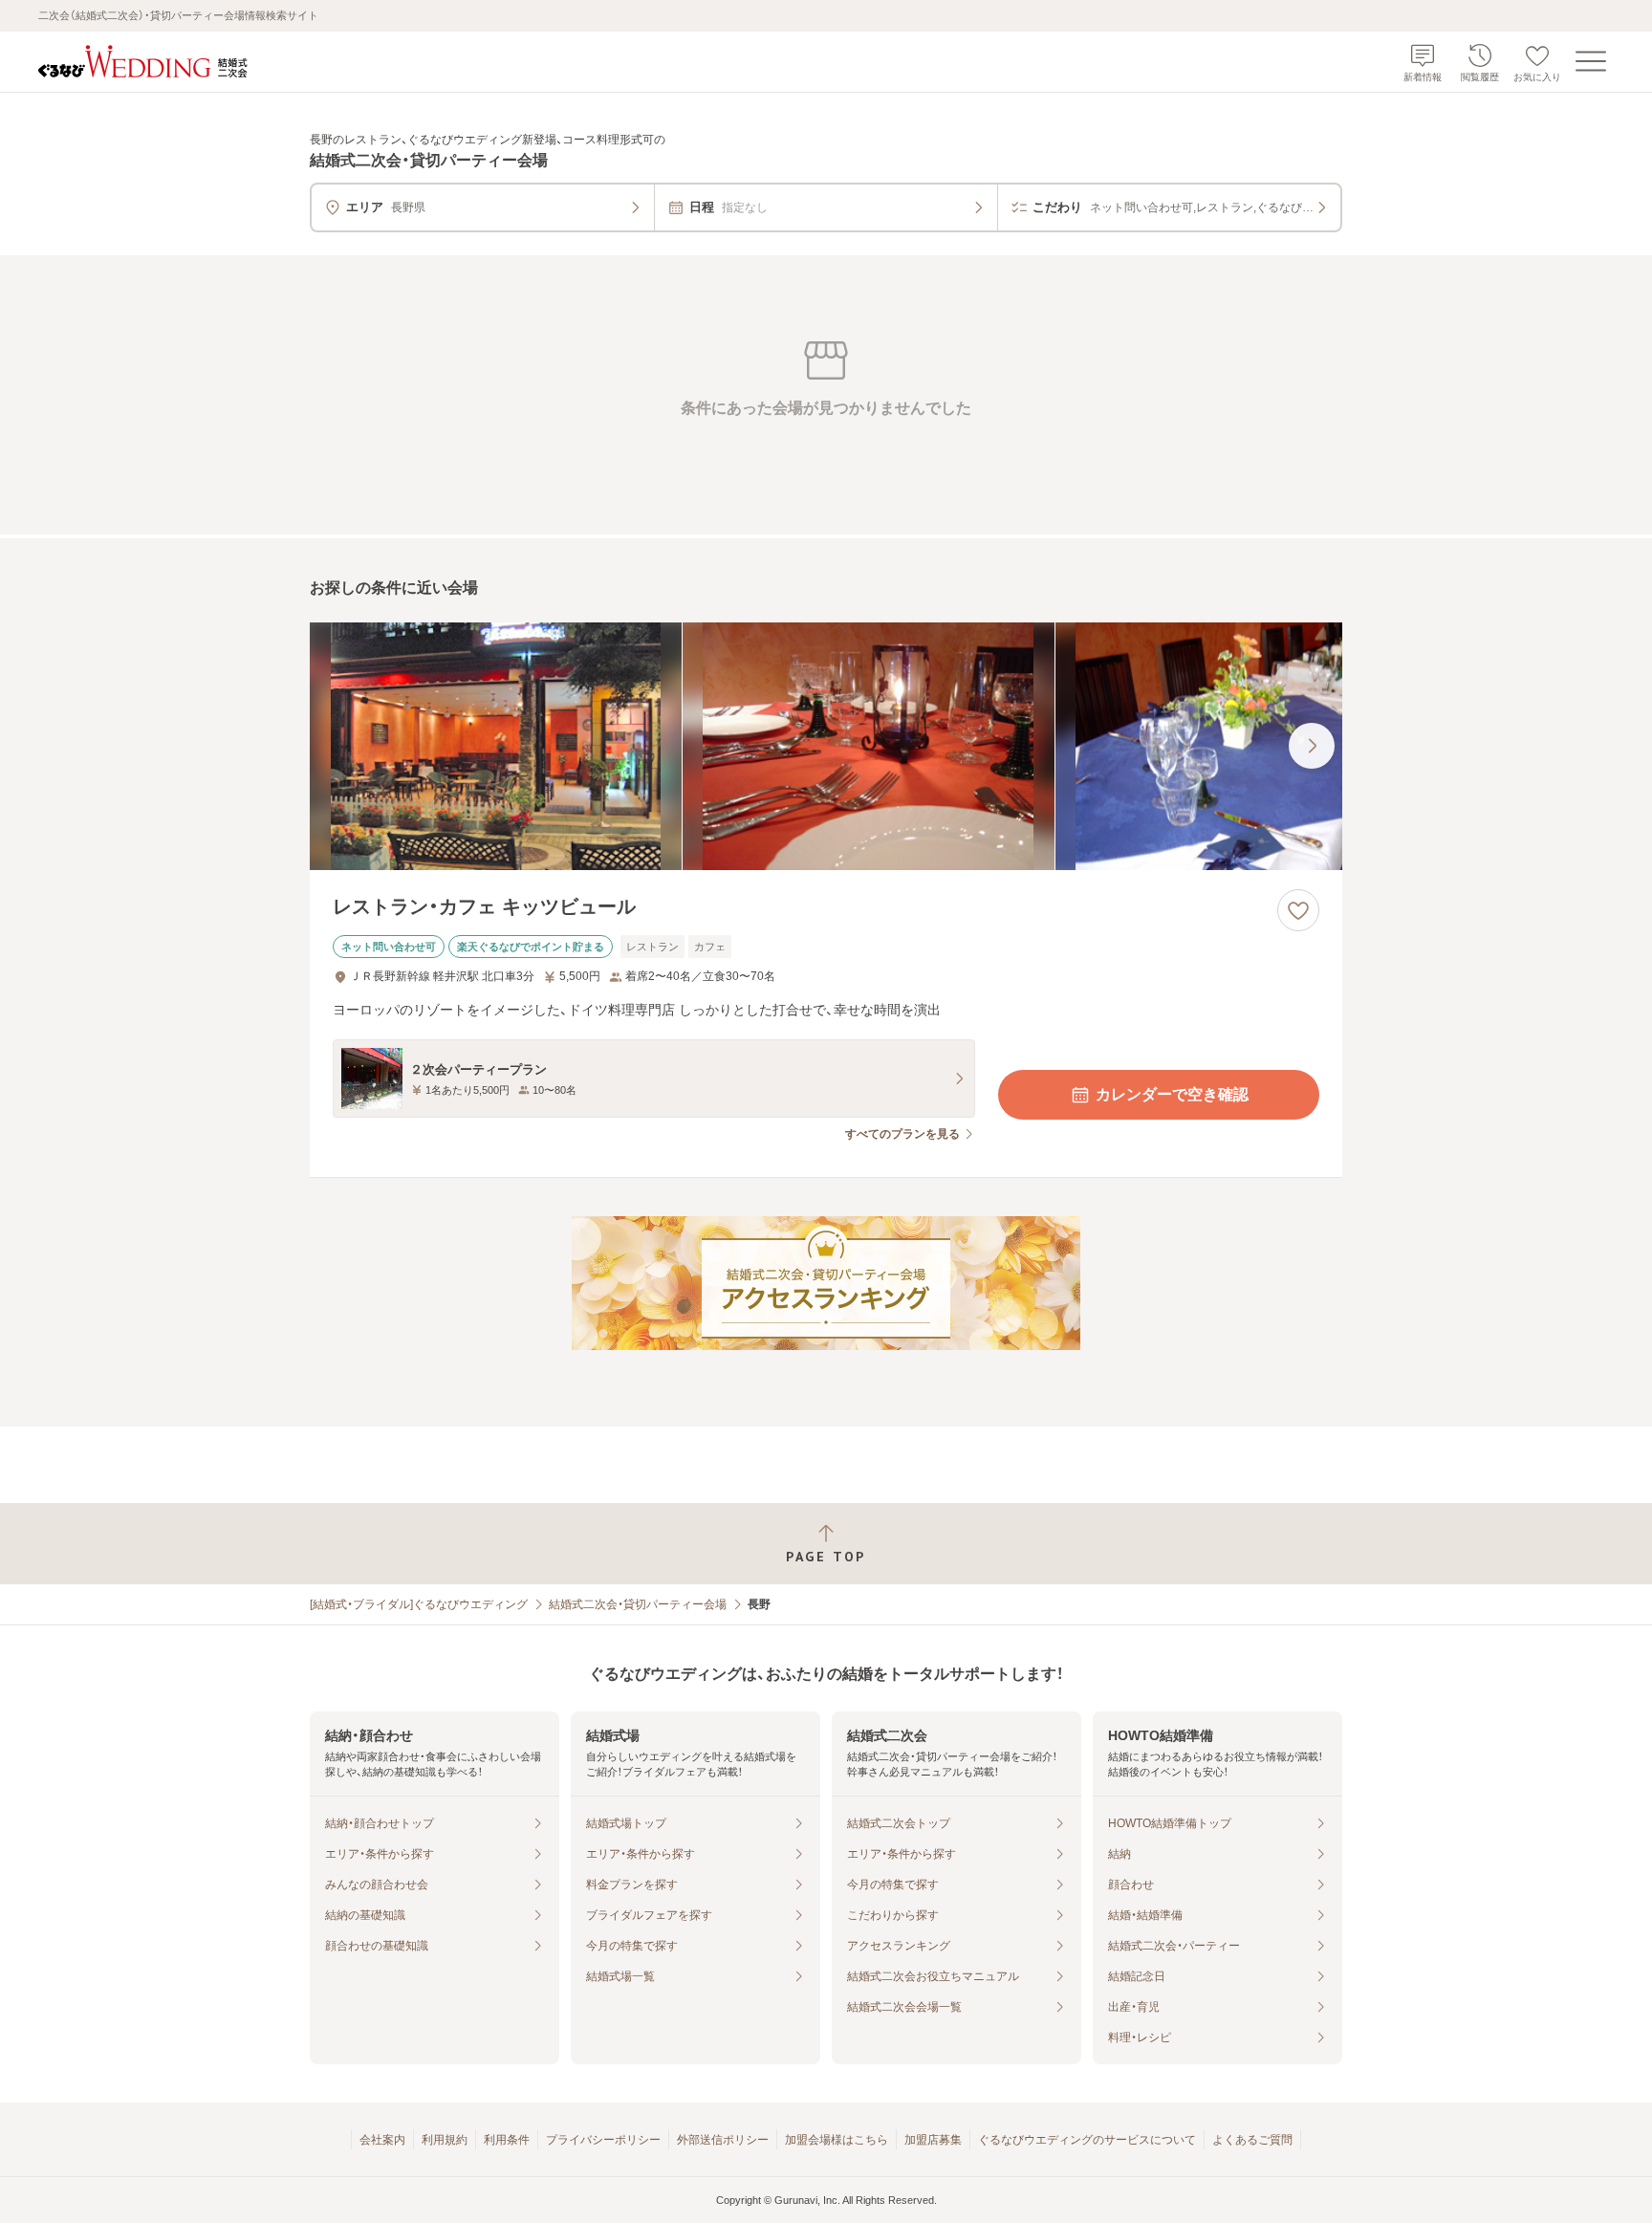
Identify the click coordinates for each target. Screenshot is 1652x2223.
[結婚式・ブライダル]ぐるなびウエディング (419, 1604)
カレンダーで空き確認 (1172, 1094)
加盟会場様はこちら (837, 2140)
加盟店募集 (933, 2140)
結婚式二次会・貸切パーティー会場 (638, 1604)
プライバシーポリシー (603, 2140)
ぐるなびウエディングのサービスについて (1087, 2140)
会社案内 (382, 2140)
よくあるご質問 (1252, 2140)
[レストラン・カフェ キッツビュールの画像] (826, 746)
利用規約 (445, 2140)
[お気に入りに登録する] (1298, 910)
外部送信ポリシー (723, 2140)
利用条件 (507, 2140)
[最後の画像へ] (1312, 746)
